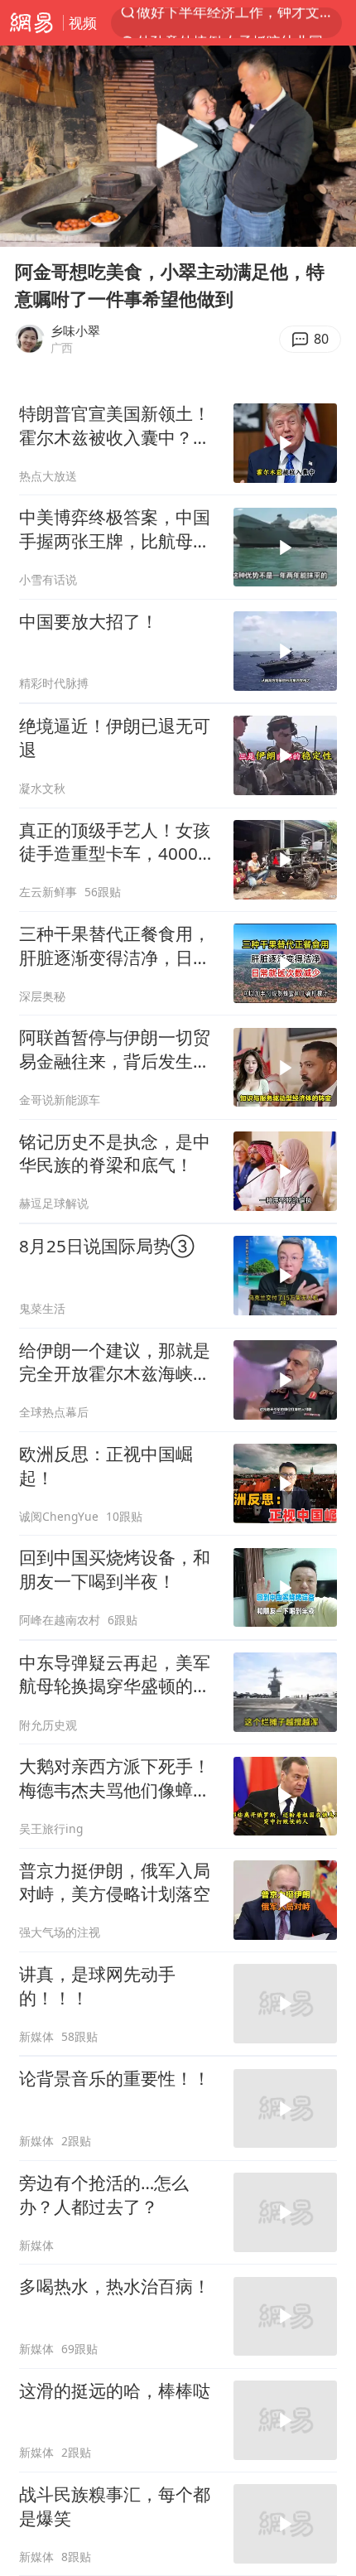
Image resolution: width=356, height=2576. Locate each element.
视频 (83, 23)
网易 (31, 23)
